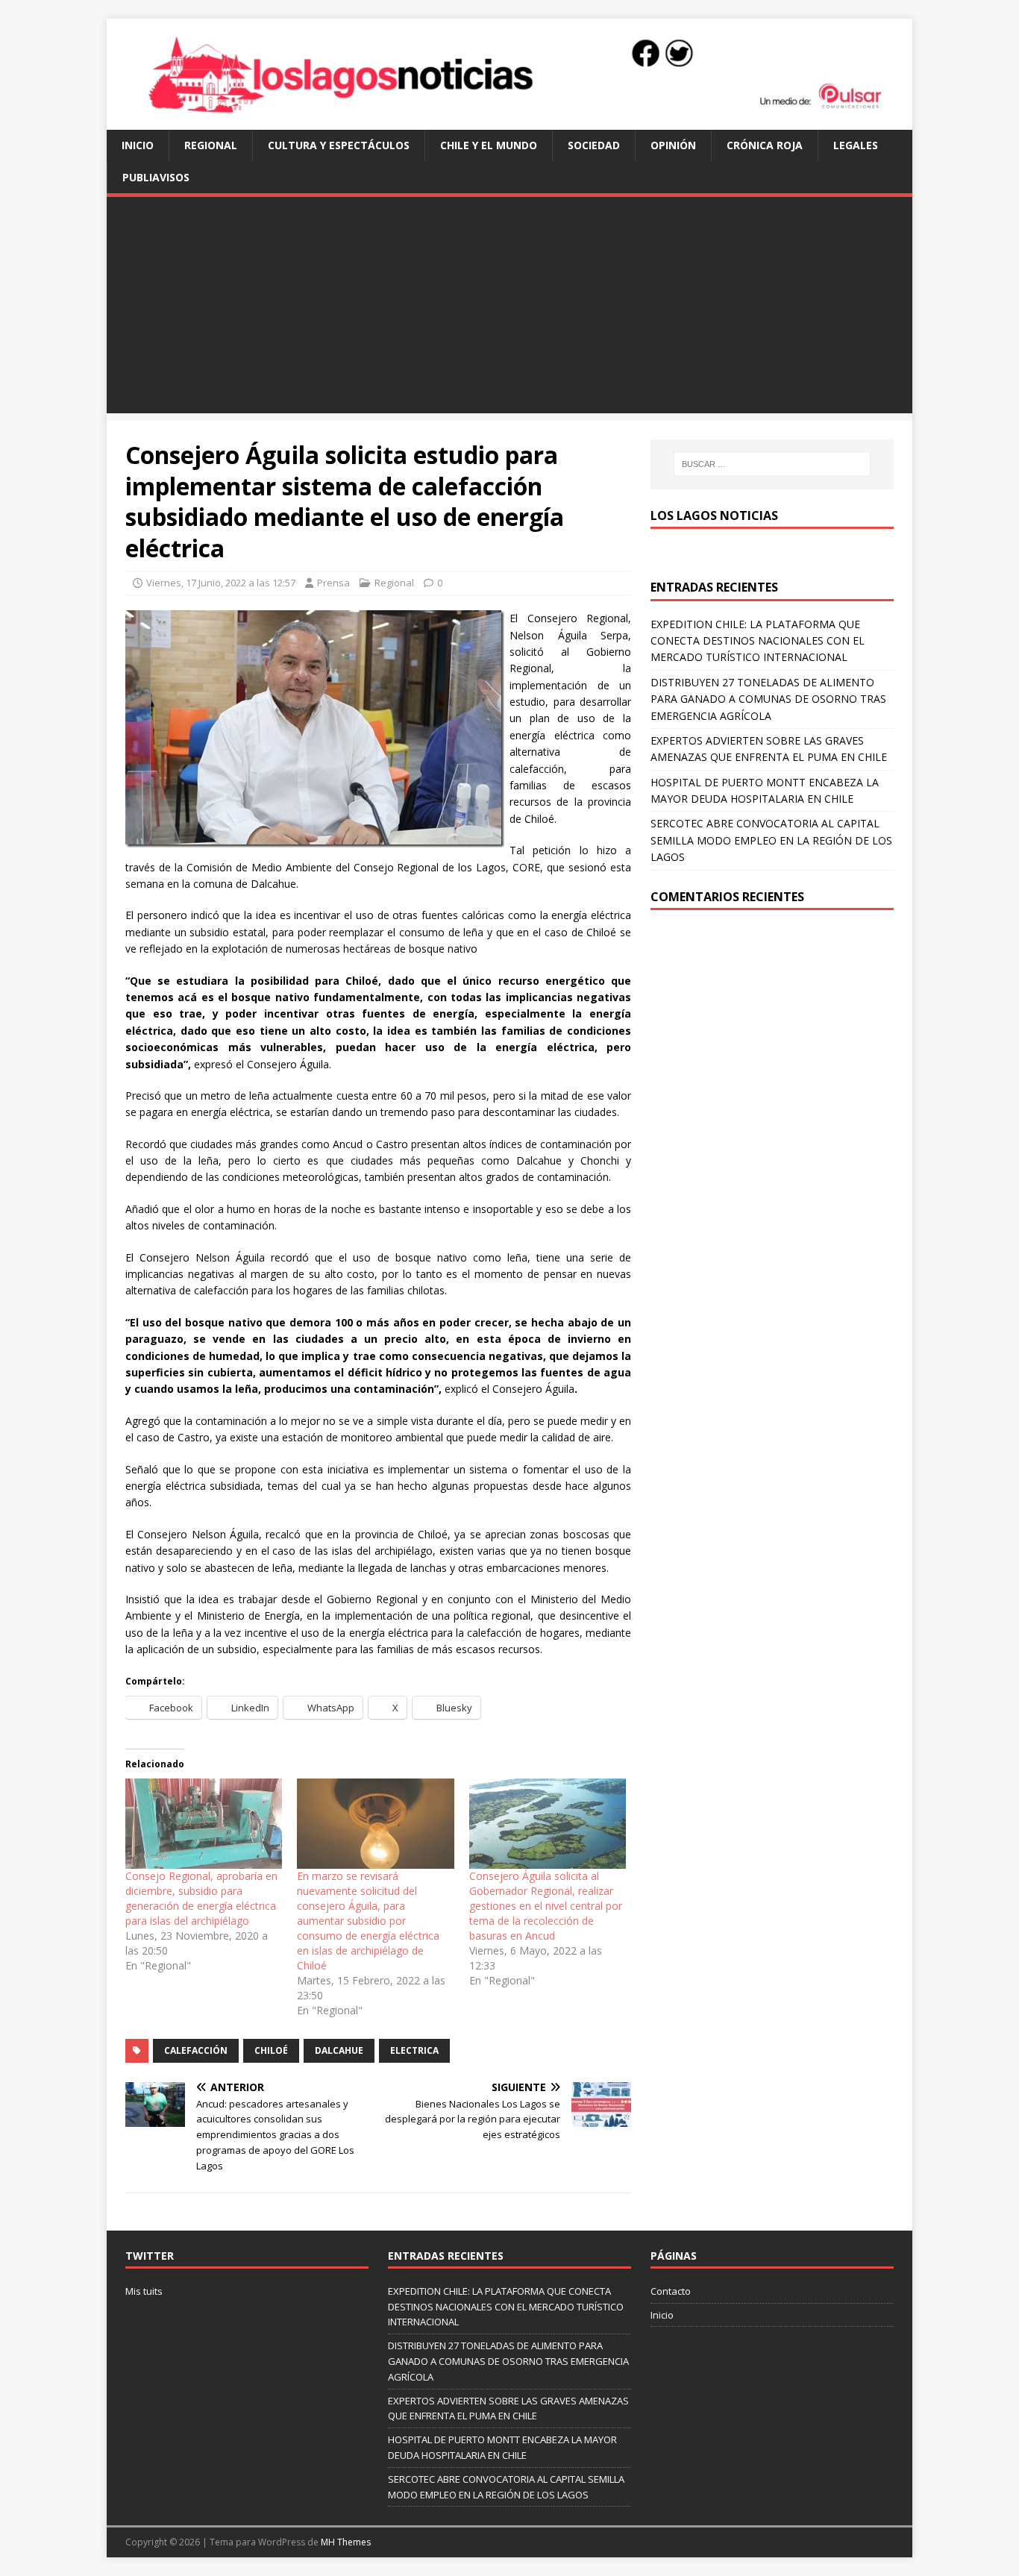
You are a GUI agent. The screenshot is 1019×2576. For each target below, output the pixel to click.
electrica (414, 2050)
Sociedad (594, 145)
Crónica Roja (765, 145)
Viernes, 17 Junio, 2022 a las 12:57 (221, 583)
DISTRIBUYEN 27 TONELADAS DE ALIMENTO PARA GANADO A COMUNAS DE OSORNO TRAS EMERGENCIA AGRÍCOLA (768, 699)
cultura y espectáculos (339, 145)
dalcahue (339, 2050)
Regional (211, 145)
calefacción (196, 2050)
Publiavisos (156, 177)
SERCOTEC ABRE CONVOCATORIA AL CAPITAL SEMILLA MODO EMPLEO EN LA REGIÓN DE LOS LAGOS (771, 840)
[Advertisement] (509, 309)
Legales (856, 145)
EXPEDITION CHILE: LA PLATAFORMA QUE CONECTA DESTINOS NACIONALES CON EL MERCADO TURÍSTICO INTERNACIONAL (758, 641)
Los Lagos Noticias (714, 515)
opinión (673, 145)
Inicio (138, 145)
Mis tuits (144, 2291)
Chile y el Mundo (489, 145)
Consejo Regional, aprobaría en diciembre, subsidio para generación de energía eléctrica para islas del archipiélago (201, 1898)
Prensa (333, 583)
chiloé (271, 2050)
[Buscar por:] (772, 464)
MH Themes (346, 2542)
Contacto (671, 2291)
